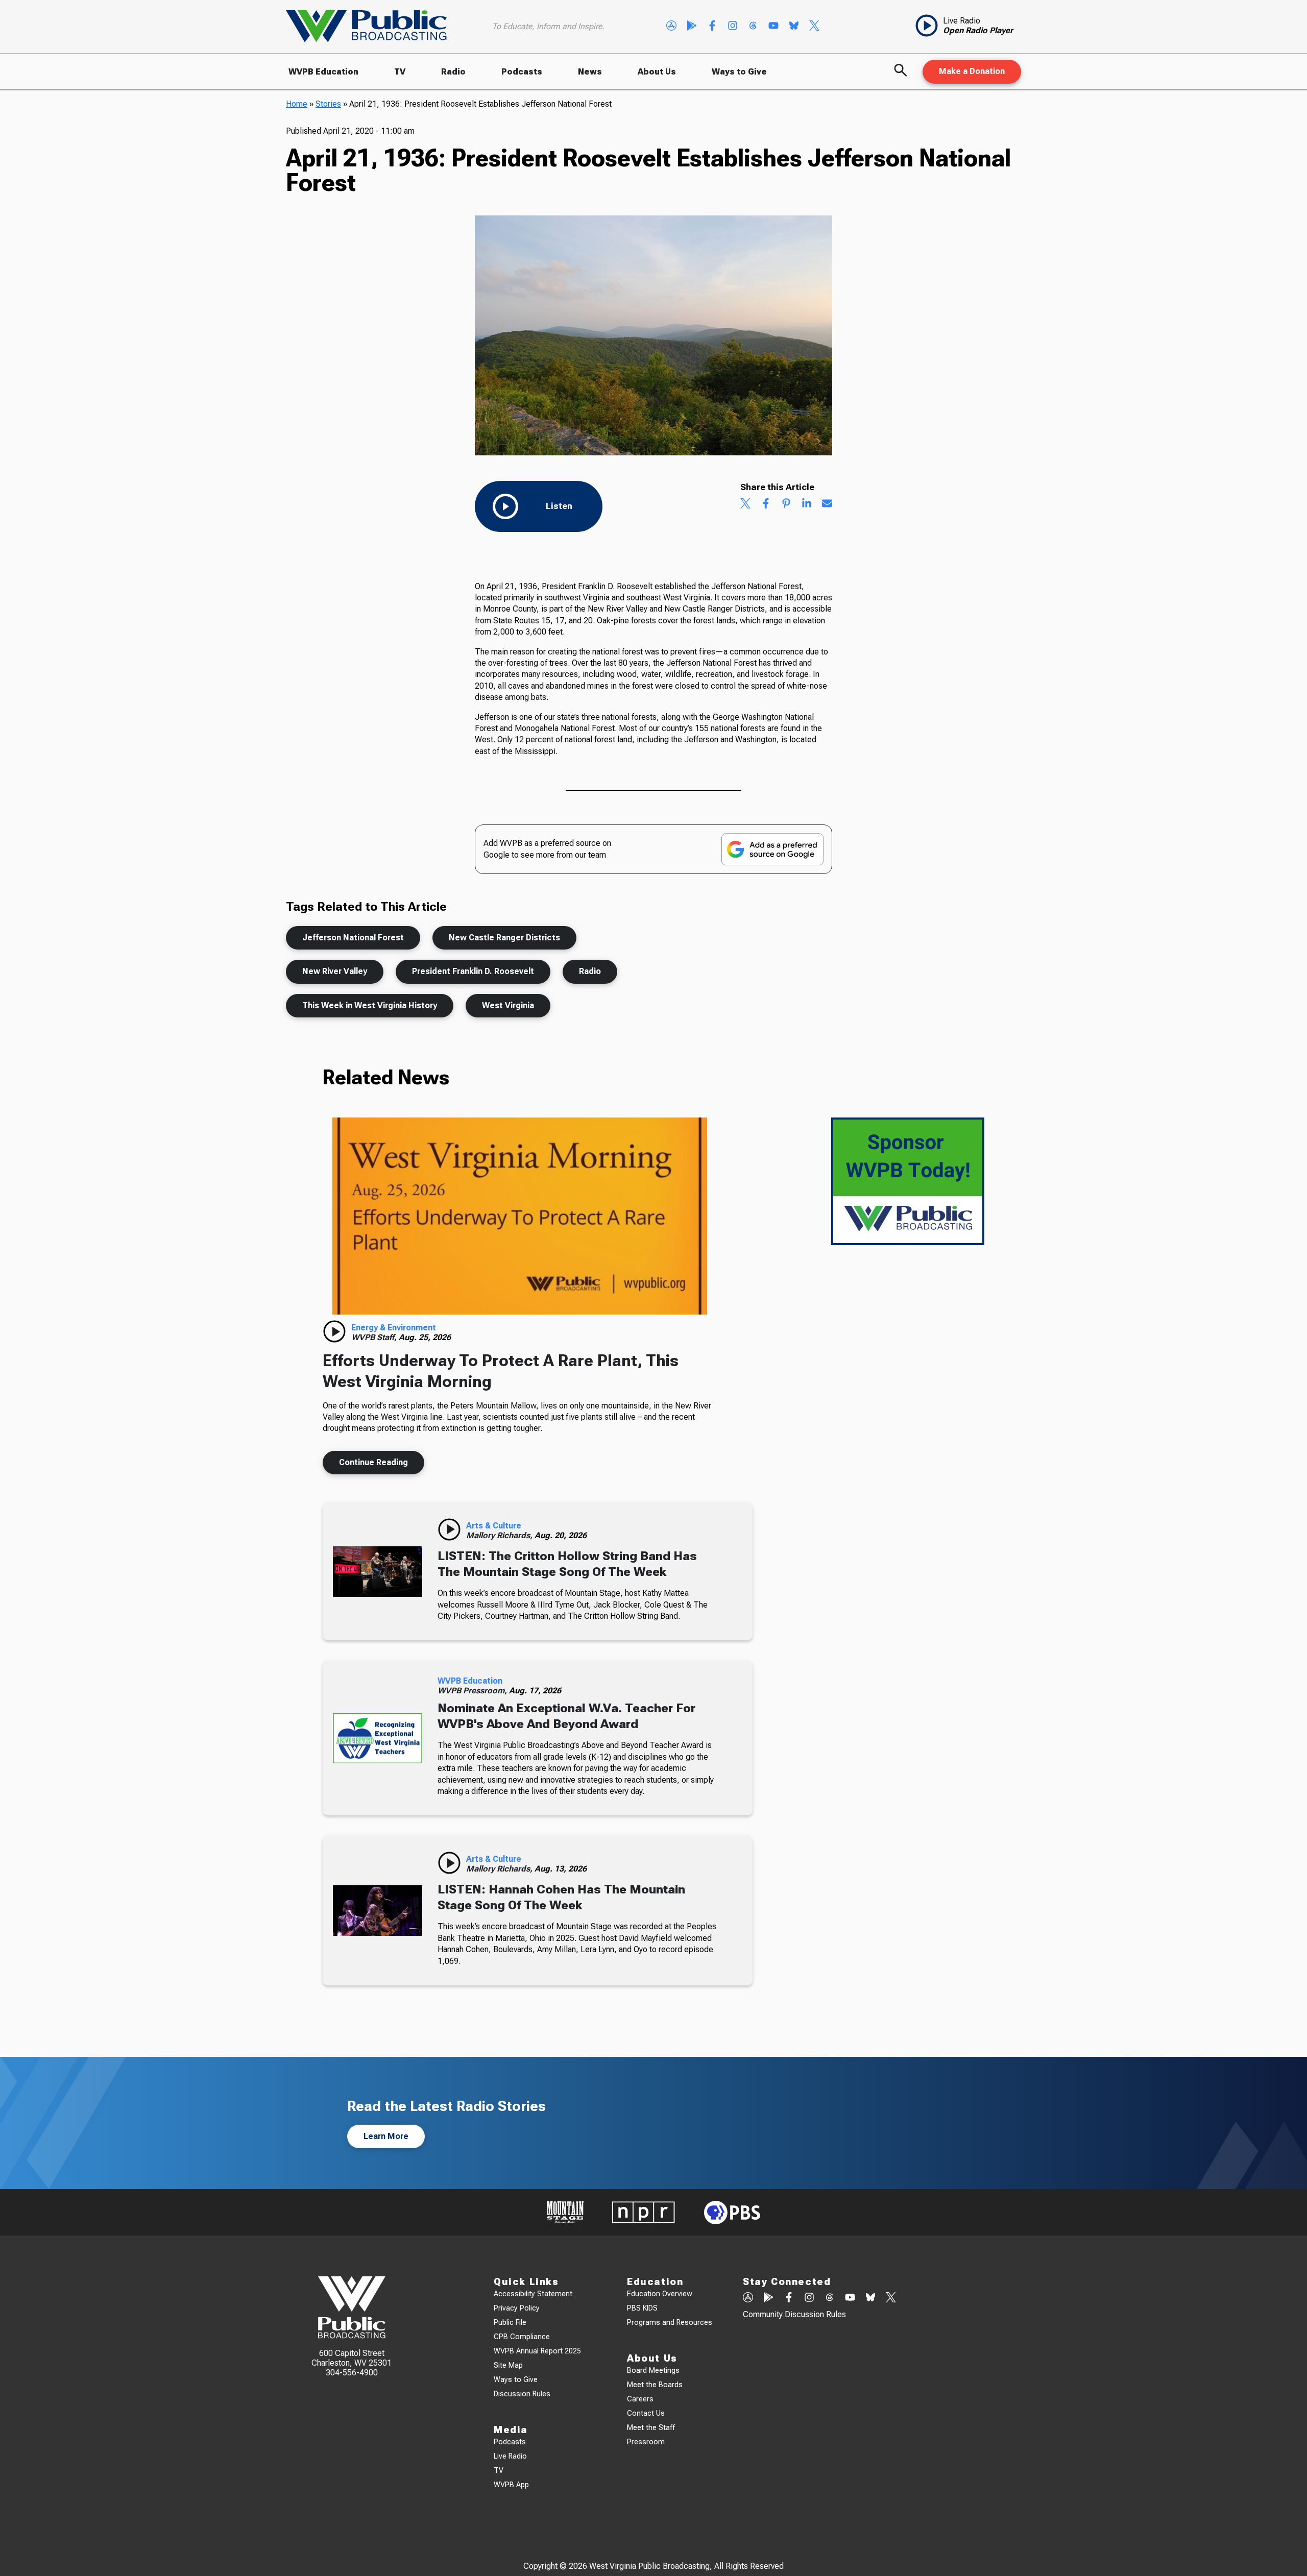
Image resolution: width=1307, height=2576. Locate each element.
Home (297, 104)
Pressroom (646, 2442)
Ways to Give (739, 72)
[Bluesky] (794, 27)
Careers (640, 2399)
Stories (328, 104)
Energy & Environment (394, 1328)
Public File (510, 2323)
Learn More (386, 2136)
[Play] (334, 1331)
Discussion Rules (522, 2394)
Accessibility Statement (533, 2294)
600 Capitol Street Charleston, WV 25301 (352, 2358)
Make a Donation (972, 71)
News (590, 72)
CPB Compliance (522, 2337)
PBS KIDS (642, 2308)
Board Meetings (653, 2371)
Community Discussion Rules (794, 2314)
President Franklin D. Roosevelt (473, 971)
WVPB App (511, 2485)
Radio (453, 72)
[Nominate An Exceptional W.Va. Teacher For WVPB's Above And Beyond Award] (378, 1738)
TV (400, 72)
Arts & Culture (494, 1526)
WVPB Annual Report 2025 (537, 2351)
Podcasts (522, 72)
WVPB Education (323, 72)
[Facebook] (712, 27)
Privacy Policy (517, 2308)
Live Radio (510, 2456)
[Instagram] (733, 27)
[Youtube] (773, 27)
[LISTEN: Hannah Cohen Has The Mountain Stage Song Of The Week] (378, 1911)
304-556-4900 (352, 2373)
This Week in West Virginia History (370, 1005)
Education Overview (660, 2294)
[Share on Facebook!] (766, 504)
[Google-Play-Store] (692, 27)
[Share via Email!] (827, 504)
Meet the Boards (655, 2385)
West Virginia (508, 1005)
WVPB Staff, (375, 1337)
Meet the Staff (651, 2428)
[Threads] (753, 27)
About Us (657, 72)
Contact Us (646, 2413)
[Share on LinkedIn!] (807, 504)
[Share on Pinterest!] (786, 504)
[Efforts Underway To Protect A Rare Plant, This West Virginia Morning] (520, 1216)
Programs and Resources (670, 2323)
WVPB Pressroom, (473, 1691)
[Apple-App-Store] (671, 27)
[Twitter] (814, 27)
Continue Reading (373, 1462)
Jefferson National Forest (353, 938)
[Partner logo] (565, 2212)
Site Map (508, 2365)
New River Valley (335, 971)
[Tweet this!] (745, 504)
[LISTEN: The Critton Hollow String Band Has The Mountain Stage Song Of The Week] (378, 1571)
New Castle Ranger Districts (504, 938)
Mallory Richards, (500, 1535)
